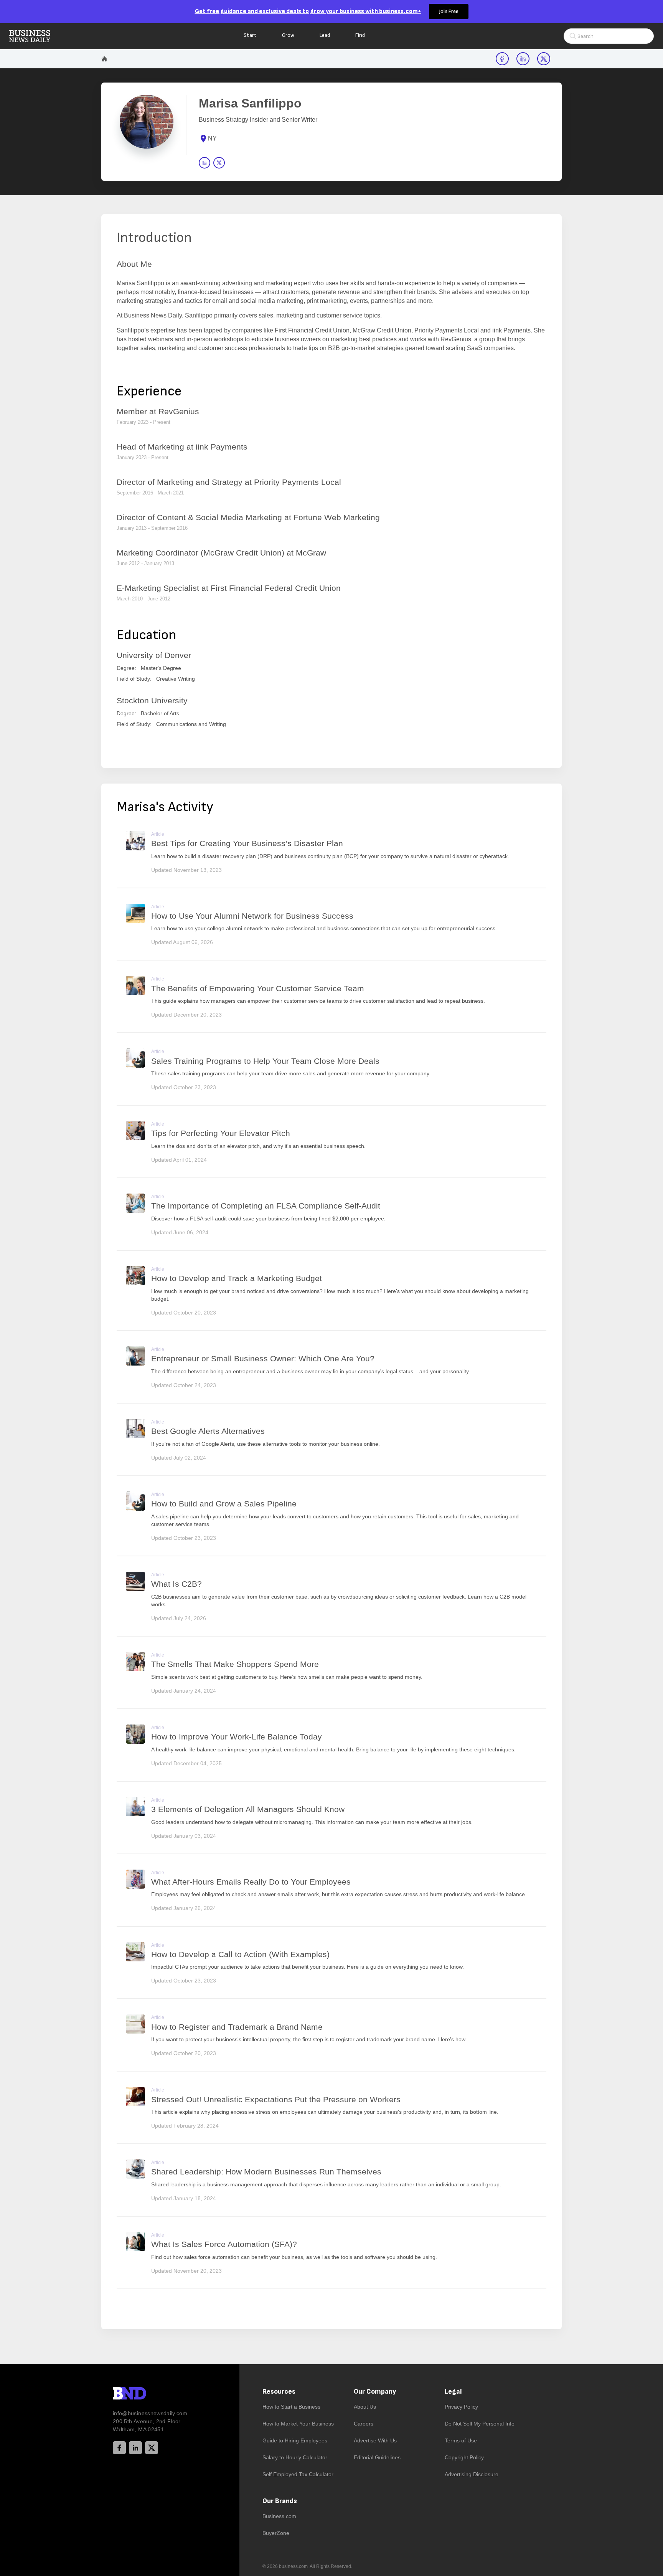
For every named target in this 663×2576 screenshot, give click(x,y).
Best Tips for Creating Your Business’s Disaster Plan (247, 843)
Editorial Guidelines (377, 2457)
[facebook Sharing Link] (502, 59)
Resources (279, 2392)
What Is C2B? (176, 1584)
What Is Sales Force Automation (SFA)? (224, 2244)
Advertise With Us (375, 2440)
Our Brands (280, 2501)
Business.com (279, 2516)
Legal (453, 2392)
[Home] (36, 36)
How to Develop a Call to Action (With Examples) (240, 1954)
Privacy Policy (461, 2407)
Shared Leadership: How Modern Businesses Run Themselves (266, 2172)
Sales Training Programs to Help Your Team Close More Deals (265, 1061)
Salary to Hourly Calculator (295, 2457)
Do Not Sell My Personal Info (480, 2424)
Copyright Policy (464, 2457)
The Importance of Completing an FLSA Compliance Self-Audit (266, 1206)
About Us (365, 2407)
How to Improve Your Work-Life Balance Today (237, 1737)
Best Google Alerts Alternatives (208, 1431)
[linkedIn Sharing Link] (523, 59)
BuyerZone (276, 2533)
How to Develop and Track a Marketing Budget (237, 1278)
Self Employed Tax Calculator (298, 2474)
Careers (364, 2424)
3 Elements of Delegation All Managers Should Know (248, 1809)
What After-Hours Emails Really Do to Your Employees (251, 1882)
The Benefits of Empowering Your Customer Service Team (258, 988)
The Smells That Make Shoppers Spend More (235, 1664)
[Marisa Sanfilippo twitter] (219, 163)
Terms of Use (461, 2440)
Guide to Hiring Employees (295, 2440)
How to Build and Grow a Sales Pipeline (224, 1504)
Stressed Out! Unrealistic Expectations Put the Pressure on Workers (276, 2099)
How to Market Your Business (298, 2424)
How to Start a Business (291, 2407)
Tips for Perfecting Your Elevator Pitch (221, 1133)
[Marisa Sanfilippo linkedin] (205, 163)
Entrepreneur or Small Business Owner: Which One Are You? (263, 1358)
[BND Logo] (145, 2394)
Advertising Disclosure (472, 2474)
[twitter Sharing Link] (544, 59)
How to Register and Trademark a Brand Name (237, 2027)
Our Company (375, 2392)
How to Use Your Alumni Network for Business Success (252, 916)
